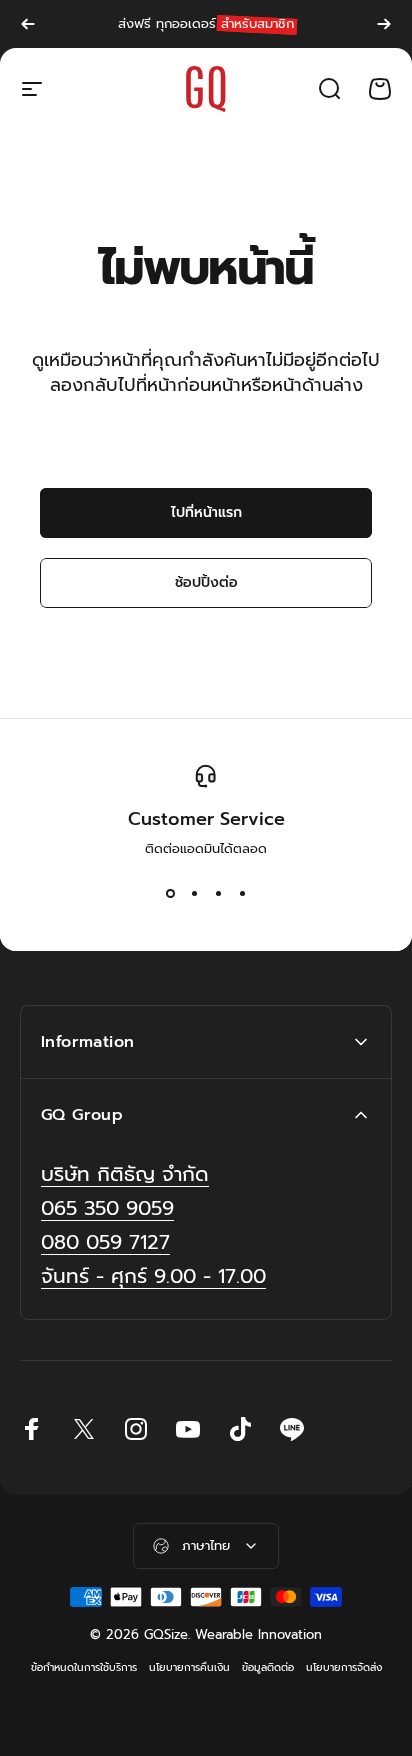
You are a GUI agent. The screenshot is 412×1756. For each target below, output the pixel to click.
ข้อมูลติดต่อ (268, 1667)
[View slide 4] (242, 894)
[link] (153, 1276)
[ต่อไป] (384, 24)
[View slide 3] (218, 894)
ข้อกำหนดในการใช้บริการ (84, 1667)
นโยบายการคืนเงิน (189, 1667)
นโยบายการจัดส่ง (344, 1667)
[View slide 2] (194, 894)
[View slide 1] (170, 894)
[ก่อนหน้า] (28, 24)
